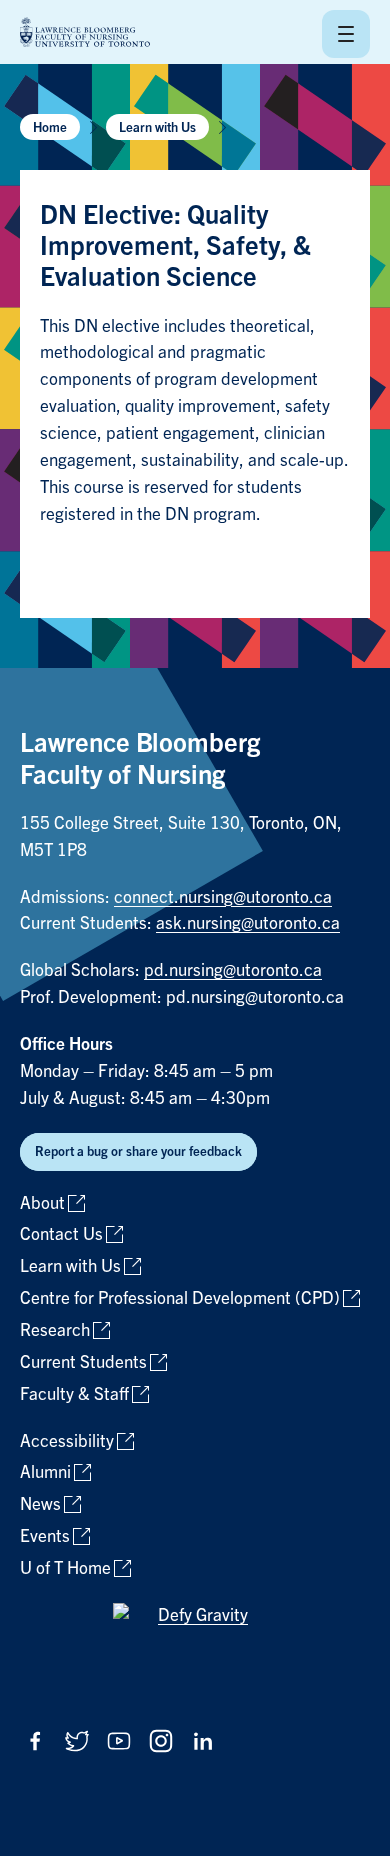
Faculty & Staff (74, 1394)
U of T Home (65, 1568)
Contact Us (61, 1234)
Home (50, 127)
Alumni (45, 1472)
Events (45, 1536)
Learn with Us (157, 127)
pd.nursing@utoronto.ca (233, 970)
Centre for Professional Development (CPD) (180, 1298)
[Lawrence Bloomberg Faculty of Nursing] (85, 33)
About (42, 1203)
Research (55, 1330)
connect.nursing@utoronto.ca (223, 897)
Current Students (83, 1362)
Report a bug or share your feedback (138, 1151)
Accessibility (67, 1441)
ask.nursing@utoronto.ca (248, 923)
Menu (346, 34)
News (40, 1504)
